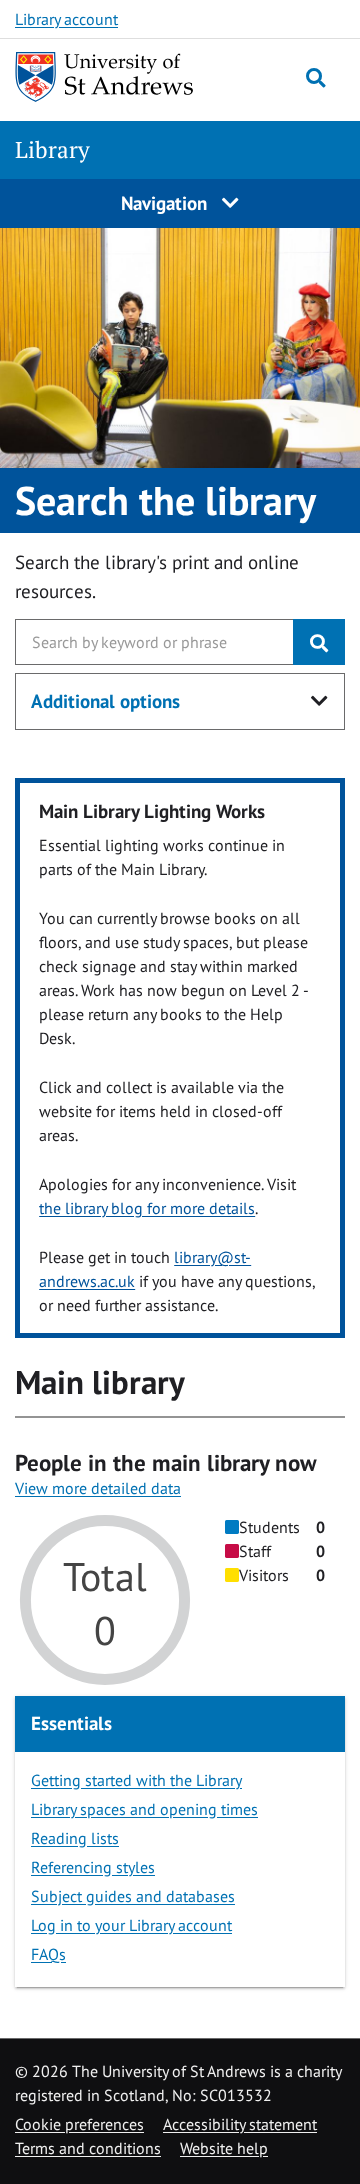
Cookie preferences (79, 2124)
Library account (66, 19)
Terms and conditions (88, 2148)
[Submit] (319, 642)
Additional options (105, 701)
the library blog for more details (147, 1208)
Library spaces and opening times (144, 1809)
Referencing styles (93, 1867)
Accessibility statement (240, 2124)
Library (52, 149)
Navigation (166, 202)
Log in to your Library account (131, 1925)
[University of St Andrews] (105, 77)
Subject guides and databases (133, 1896)
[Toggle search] (315, 78)
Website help (224, 2148)
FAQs (48, 1954)
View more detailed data (98, 1488)
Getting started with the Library (136, 1780)
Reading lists (75, 1838)
